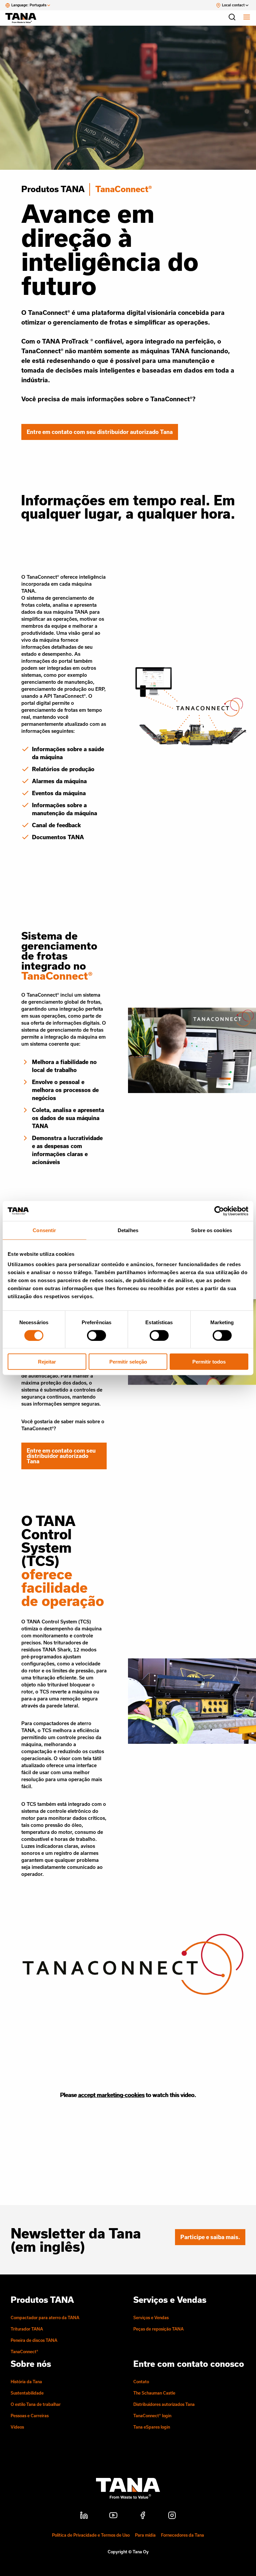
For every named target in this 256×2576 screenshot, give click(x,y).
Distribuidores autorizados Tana (164, 2404)
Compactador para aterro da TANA (45, 2317)
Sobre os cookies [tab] (211, 1230)
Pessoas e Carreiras (30, 2416)
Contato (141, 2382)
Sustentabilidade (27, 2393)
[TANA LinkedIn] (84, 2516)
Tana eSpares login (152, 2427)
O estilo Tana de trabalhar (36, 2404)
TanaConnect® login (152, 2416)
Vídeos (17, 2427)
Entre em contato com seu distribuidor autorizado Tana (100, 432)
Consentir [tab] (44, 1230)
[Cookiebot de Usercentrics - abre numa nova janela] (219, 1211)
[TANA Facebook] (143, 2516)
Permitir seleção (128, 1362)
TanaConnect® (24, 2352)
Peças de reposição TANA (158, 2329)
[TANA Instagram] (172, 2516)
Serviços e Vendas (151, 2317)
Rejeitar (47, 1362)
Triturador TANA (27, 2329)
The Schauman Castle (154, 2393)
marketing (110, 2095)
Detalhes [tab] (128, 1230)
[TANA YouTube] (113, 2516)
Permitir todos (209, 1362)
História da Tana (26, 2382)
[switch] (96, 1335)
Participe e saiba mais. (210, 2237)
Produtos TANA (53, 189)
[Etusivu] (24, 18)
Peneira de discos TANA (34, 2340)
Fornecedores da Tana (182, 2535)
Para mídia (145, 2535)
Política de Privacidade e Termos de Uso (91, 2535)
